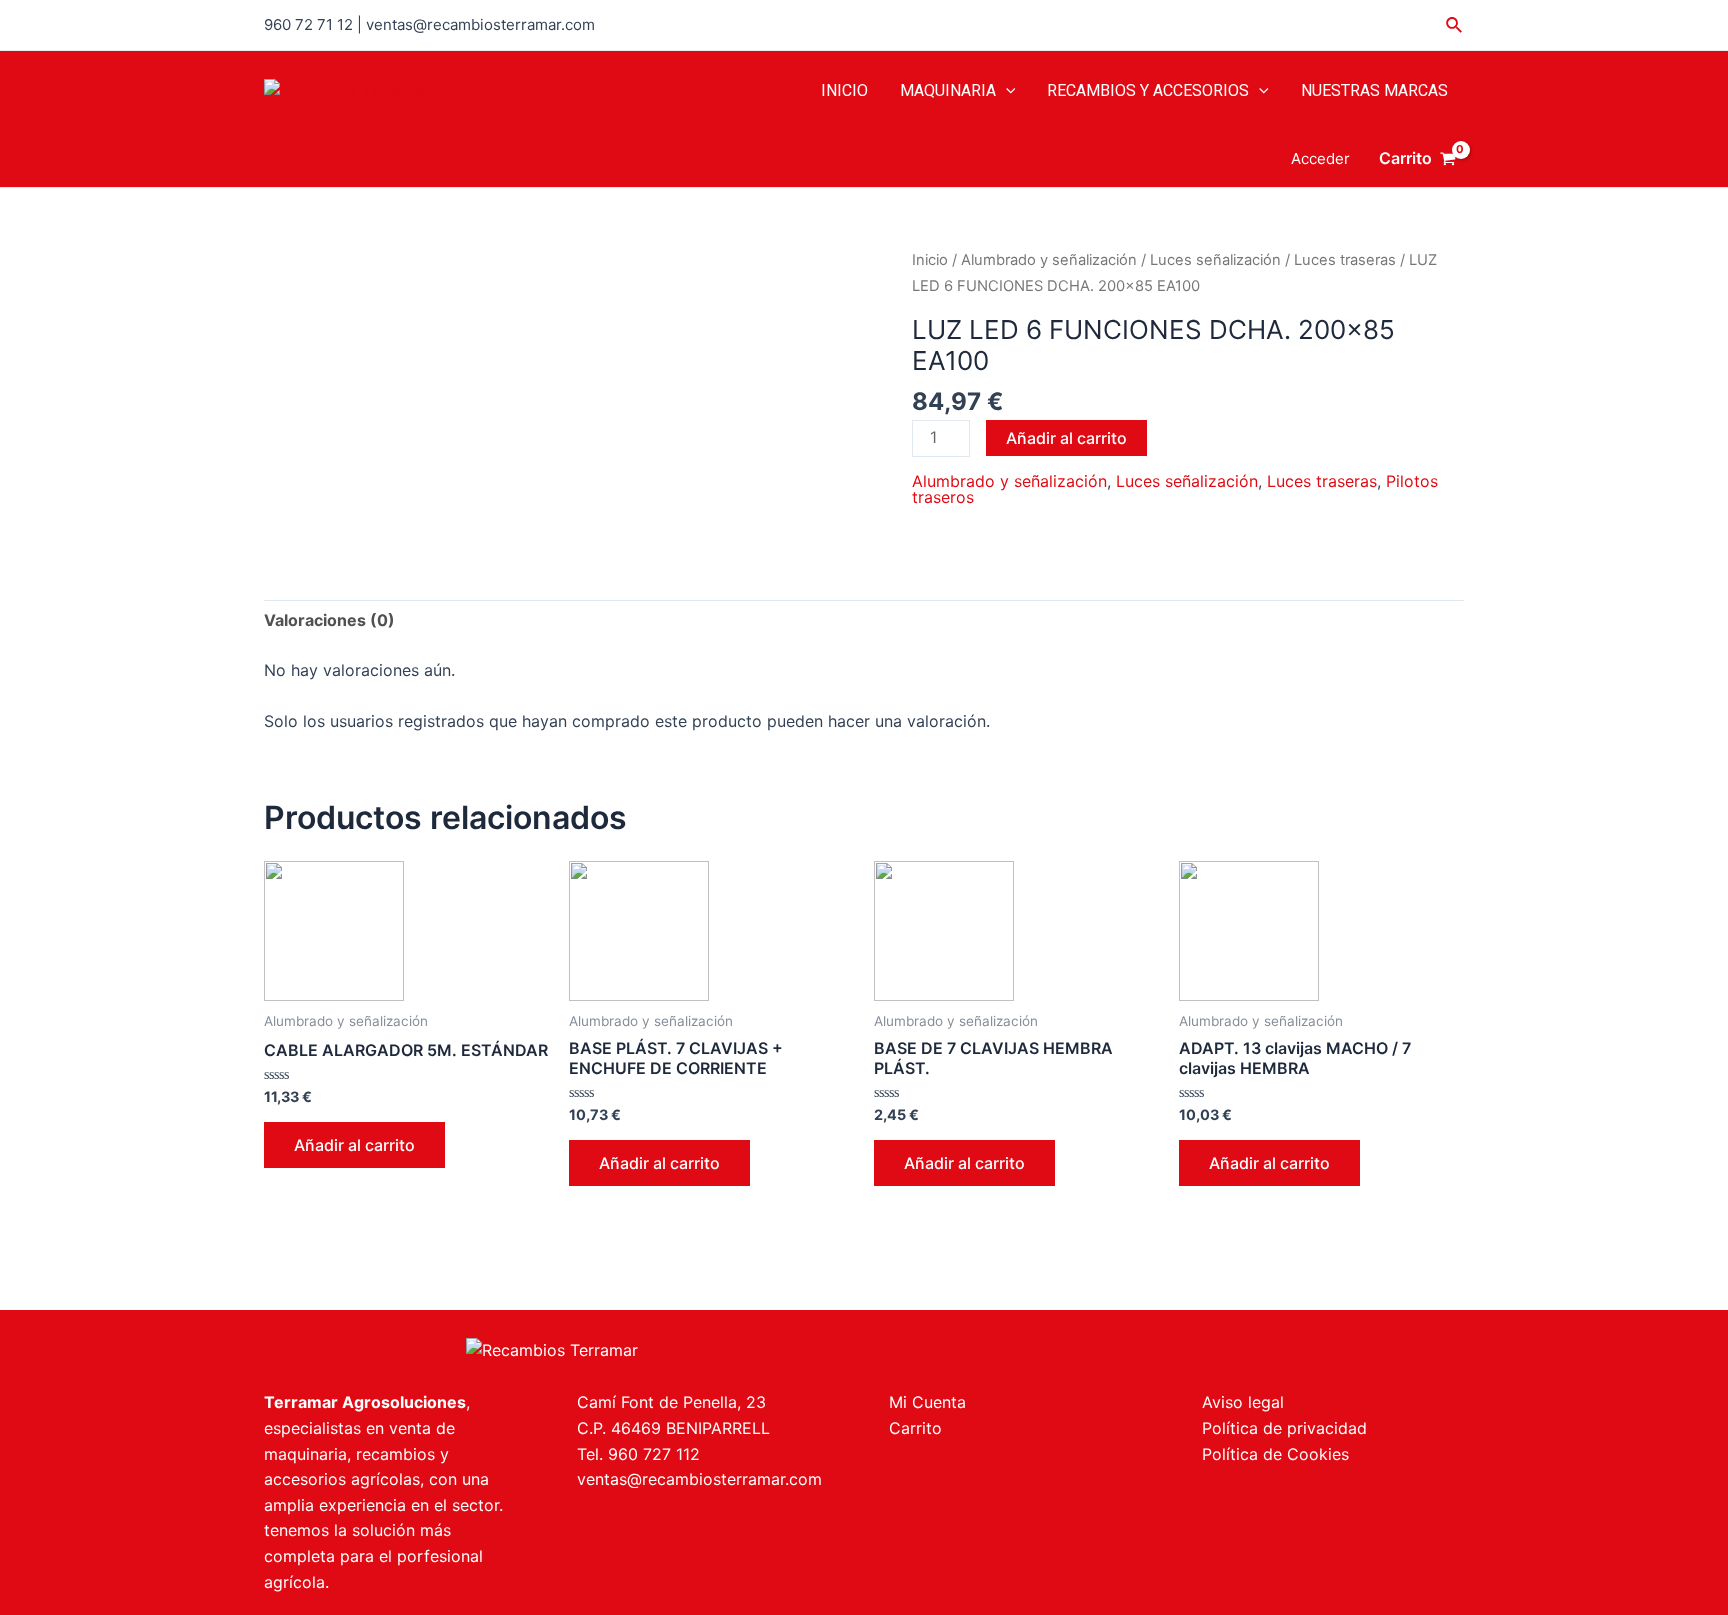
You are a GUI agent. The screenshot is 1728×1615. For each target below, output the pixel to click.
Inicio (930, 260)
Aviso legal (1243, 1402)
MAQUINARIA (948, 90)
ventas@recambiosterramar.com (699, 1479)
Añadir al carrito (1066, 438)
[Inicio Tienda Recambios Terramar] (552, 1349)
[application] (1006, 91)
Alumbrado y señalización (1049, 260)
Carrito (915, 1428)
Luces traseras (1345, 260)
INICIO (844, 90)
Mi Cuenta (927, 1402)
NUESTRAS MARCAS (1374, 90)
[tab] (329, 621)
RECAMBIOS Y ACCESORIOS (1148, 90)
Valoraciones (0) (329, 620)
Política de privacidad (1284, 1428)
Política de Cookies (1275, 1454)
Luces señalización (1215, 260)
